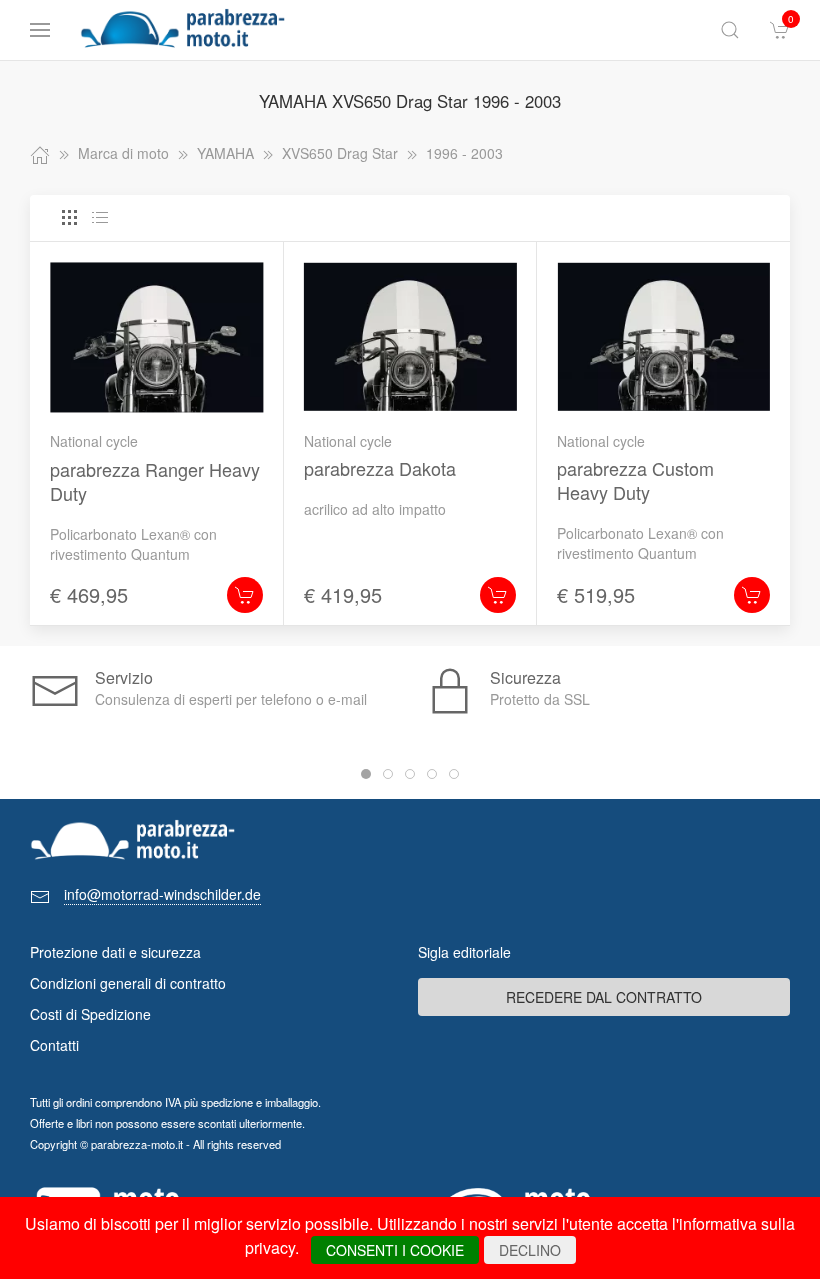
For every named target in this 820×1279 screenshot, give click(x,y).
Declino (530, 1250)
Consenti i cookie (395, 1250)
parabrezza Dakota (380, 468)
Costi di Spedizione (90, 1014)
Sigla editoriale (464, 952)
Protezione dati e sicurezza (115, 952)
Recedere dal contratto (604, 997)
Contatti (54, 1045)
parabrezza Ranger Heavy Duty (155, 481)
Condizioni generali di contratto (128, 983)
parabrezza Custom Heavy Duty (635, 480)
